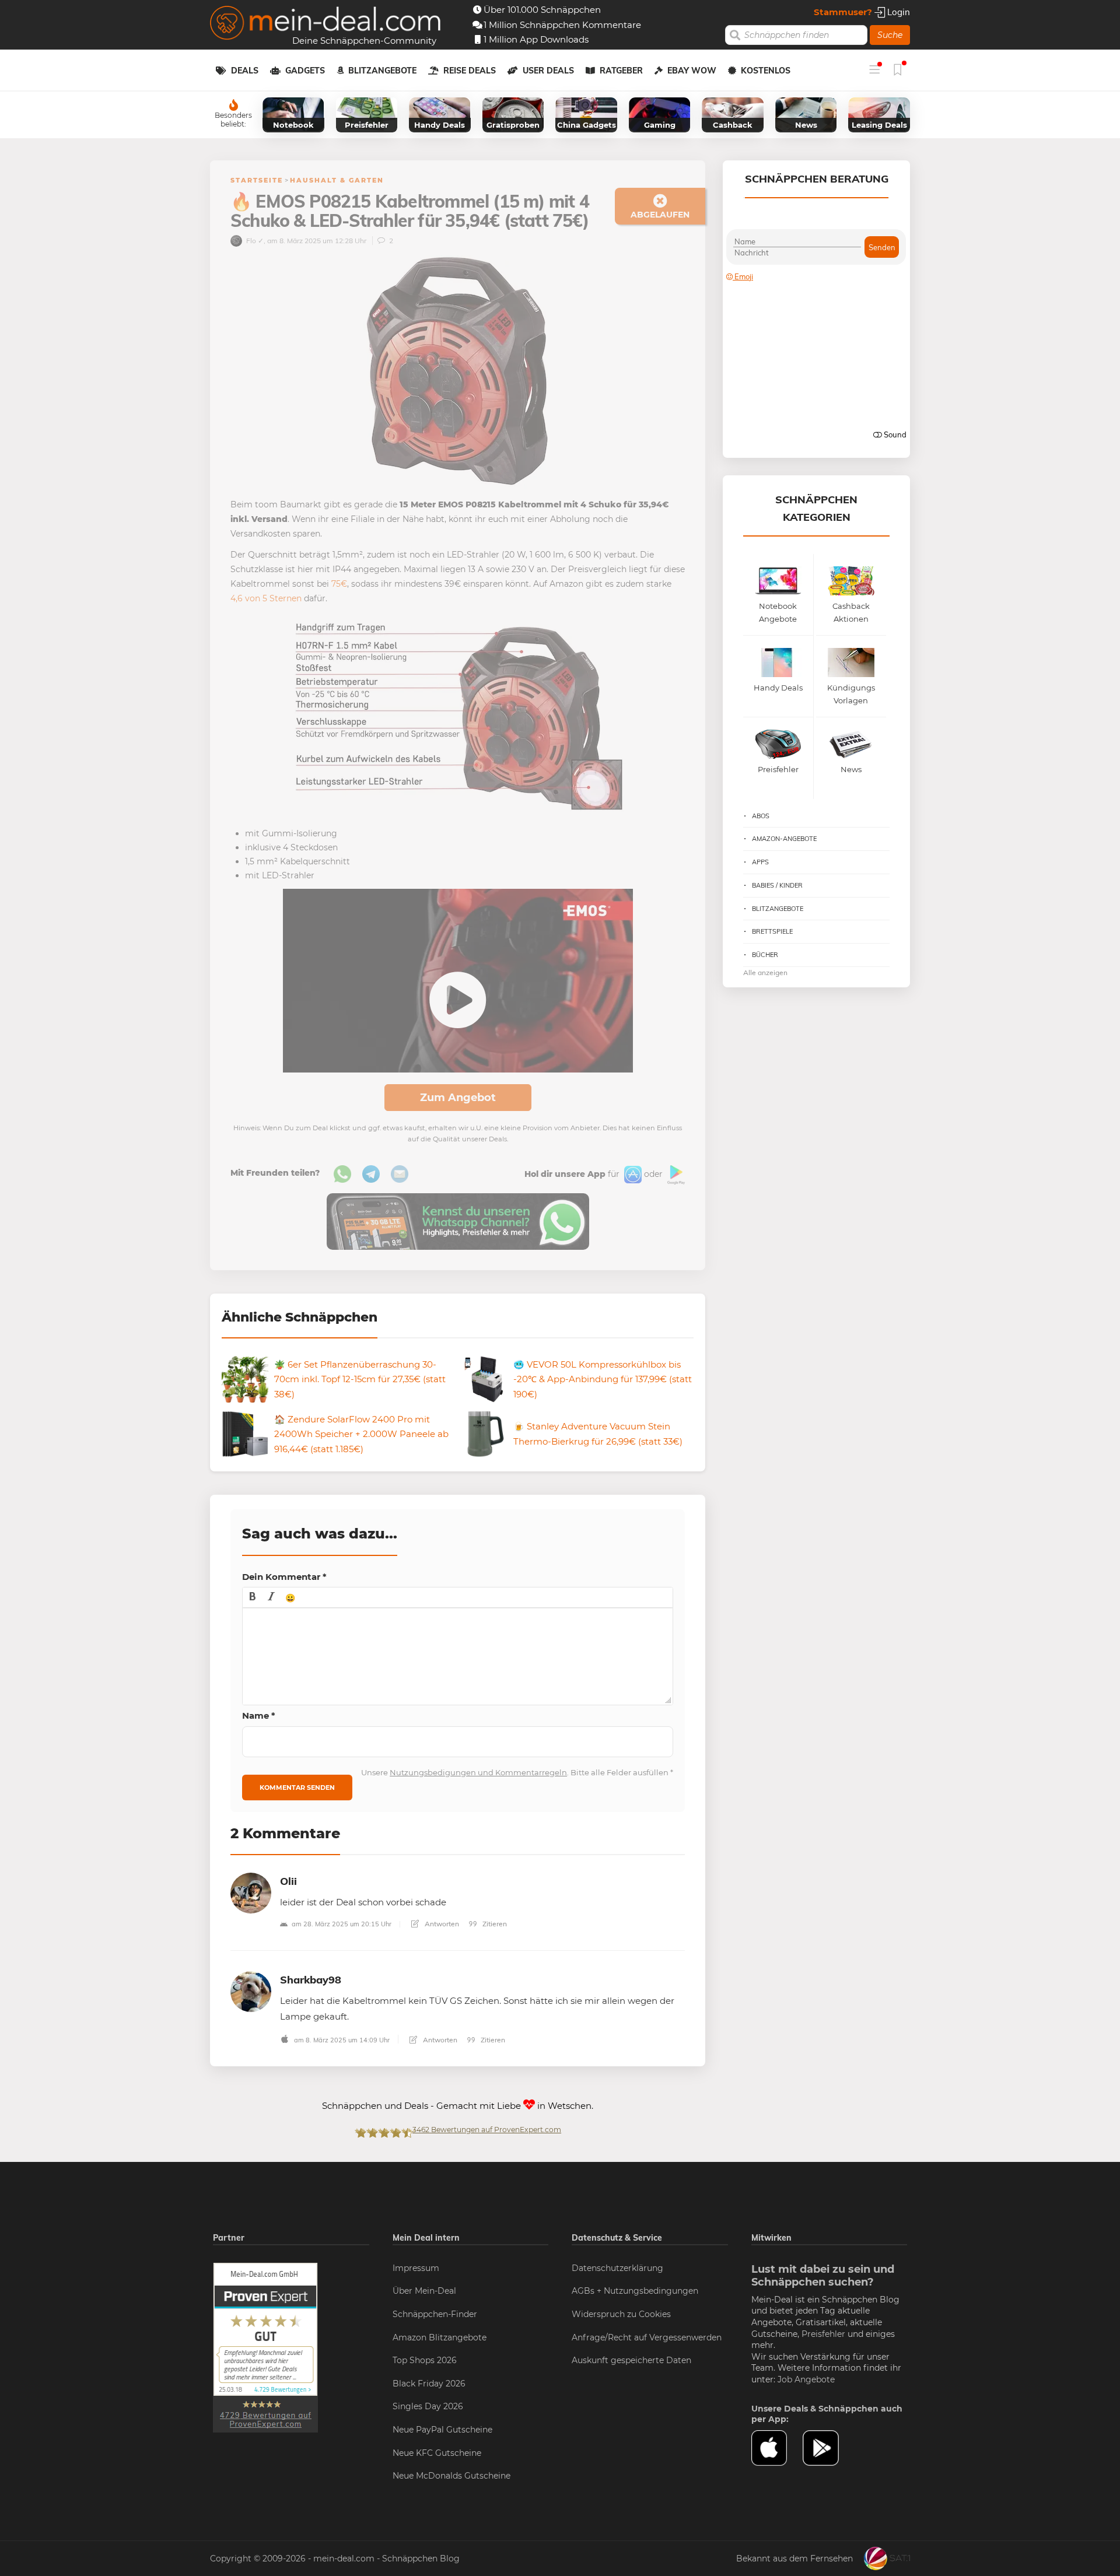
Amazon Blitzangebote (440, 2337)
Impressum (416, 2268)
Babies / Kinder (777, 885)
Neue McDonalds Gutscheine (452, 2476)
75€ (339, 584)
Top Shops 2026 (425, 2360)
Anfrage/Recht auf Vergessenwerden (647, 2337)
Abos (761, 816)
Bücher (765, 955)
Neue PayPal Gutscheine (442, 2430)
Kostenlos (766, 71)
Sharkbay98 (311, 1980)
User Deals (548, 71)
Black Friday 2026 (429, 2384)
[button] (253, 1597)
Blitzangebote (382, 71)
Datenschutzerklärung (617, 2268)
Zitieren (494, 1924)
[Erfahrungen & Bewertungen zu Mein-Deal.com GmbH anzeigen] (265, 2347)
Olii (288, 1881)
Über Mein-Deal (424, 2291)
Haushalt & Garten (337, 180)
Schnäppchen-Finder (435, 2314)
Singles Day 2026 (428, 2406)
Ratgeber (621, 71)
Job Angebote (806, 2379)
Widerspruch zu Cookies (621, 2314)
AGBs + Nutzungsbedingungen (635, 2291)
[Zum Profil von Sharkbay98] (251, 1991)
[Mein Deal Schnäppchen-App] (828, 2448)
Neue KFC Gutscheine (437, 2453)
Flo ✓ (254, 241)
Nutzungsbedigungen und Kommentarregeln (478, 1772)
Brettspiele (772, 931)
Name (259, 1715)
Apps (760, 862)
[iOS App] (632, 1174)
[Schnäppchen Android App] (675, 1174)
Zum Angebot (458, 1098)
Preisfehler (823, 2334)
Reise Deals (470, 71)
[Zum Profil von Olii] (251, 1892)
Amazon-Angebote (784, 839)
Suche (890, 35)
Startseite (257, 180)
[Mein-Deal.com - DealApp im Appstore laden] (777, 2448)
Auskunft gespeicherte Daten (631, 2360)
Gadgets (305, 71)
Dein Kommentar (284, 1577)
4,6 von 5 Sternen (266, 598)
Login (897, 12)
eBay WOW (692, 71)
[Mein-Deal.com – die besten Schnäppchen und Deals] (325, 24)
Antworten (441, 1924)
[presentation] (253, 1597)
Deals (245, 71)
